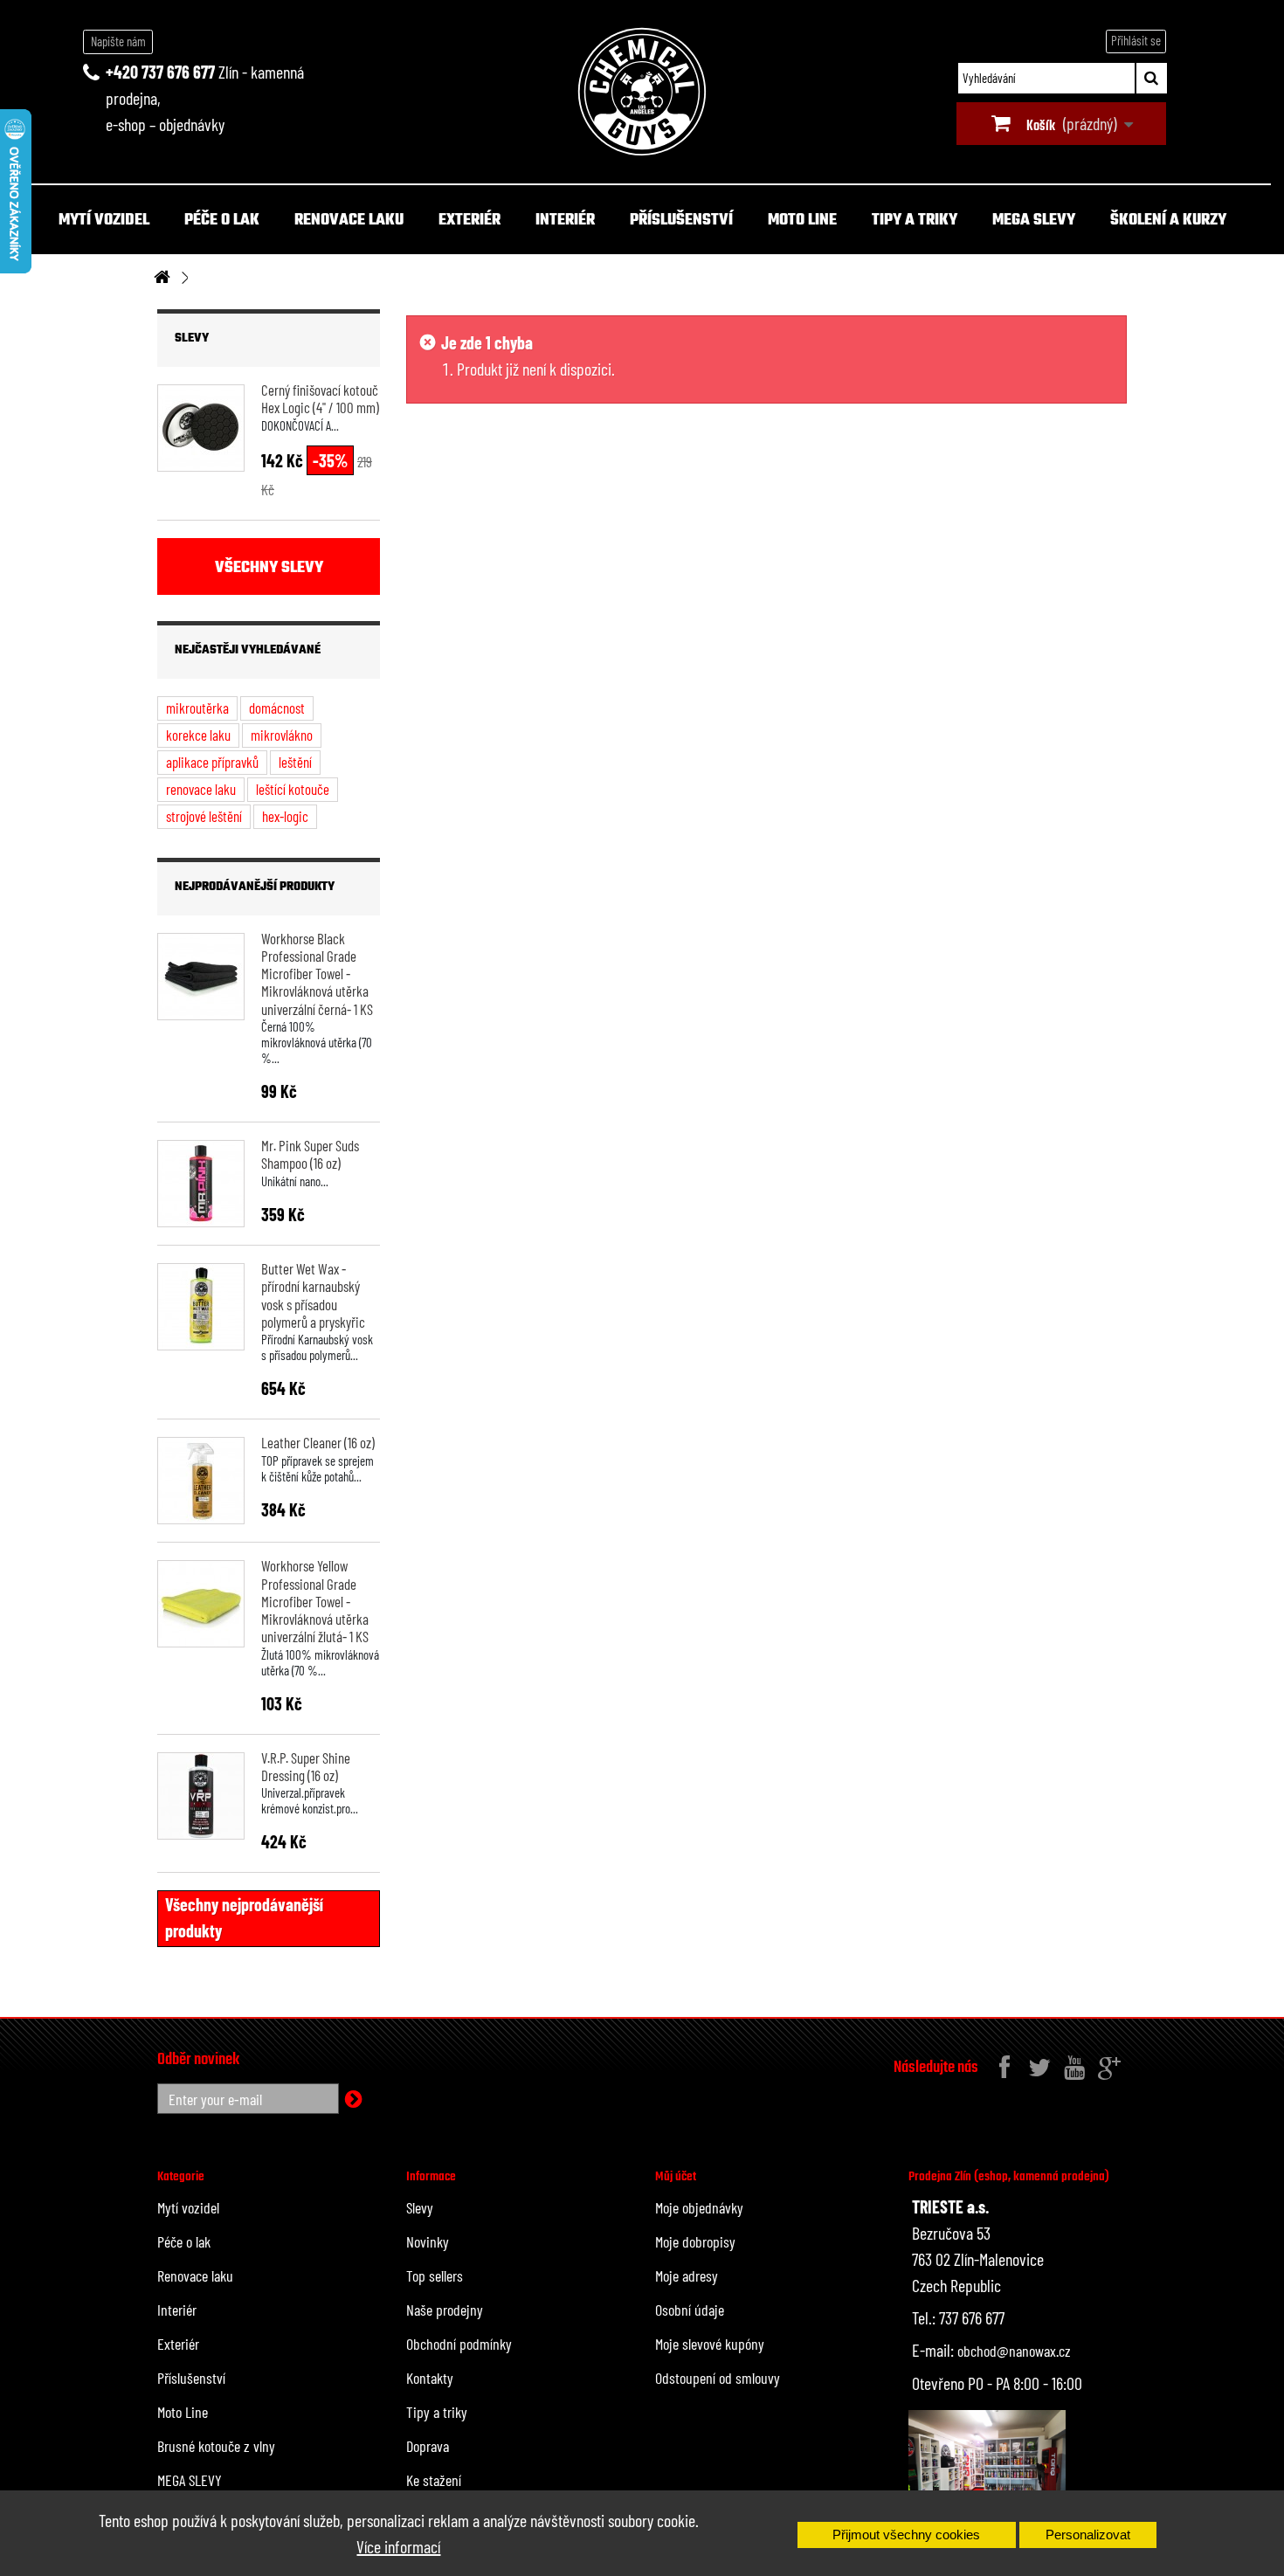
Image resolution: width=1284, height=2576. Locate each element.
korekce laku (198, 735)
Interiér (565, 221)
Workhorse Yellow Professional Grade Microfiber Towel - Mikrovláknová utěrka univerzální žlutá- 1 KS (315, 1601)
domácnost (277, 708)
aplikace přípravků (212, 762)
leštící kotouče (293, 789)
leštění (295, 762)
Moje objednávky (699, 2207)
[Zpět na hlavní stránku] (162, 278)
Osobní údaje (690, 2310)
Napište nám (118, 41)
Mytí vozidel (104, 221)
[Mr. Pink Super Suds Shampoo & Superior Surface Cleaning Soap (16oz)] (201, 1184)
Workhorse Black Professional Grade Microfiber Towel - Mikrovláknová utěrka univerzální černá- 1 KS (317, 974)
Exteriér (469, 221)
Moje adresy (687, 2276)
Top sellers (435, 2276)
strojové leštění (204, 816)
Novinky (428, 2241)
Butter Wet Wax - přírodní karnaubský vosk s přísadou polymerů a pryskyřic (313, 1295)
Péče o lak (222, 221)
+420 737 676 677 (160, 72)
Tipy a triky (915, 221)
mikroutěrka (197, 708)
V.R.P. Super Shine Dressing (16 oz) (306, 1766)
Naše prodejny (445, 2310)
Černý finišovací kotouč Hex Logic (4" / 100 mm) (320, 398)
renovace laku (201, 789)
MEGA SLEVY (1034, 221)
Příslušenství (681, 221)
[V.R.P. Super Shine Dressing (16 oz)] (201, 1796)
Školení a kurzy (1168, 221)
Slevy (192, 338)
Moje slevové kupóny (710, 2344)
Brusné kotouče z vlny (216, 2446)
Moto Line (802, 221)
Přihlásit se (1136, 40)
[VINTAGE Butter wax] (201, 1307)
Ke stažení (434, 2480)
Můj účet (676, 2177)
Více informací (398, 2546)
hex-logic (285, 816)
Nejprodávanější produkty (255, 887)
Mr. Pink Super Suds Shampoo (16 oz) (310, 1154)
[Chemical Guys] (642, 92)
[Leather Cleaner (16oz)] (201, 1481)
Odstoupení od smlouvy (718, 2378)
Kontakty (430, 2378)
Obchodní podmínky (459, 2344)
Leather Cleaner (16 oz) (318, 1442)
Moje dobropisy (695, 2241)
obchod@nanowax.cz (1014, 2351)
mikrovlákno (282, 735)
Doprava (428, 2446)
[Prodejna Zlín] (987, 2467)
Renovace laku (349, 221)
